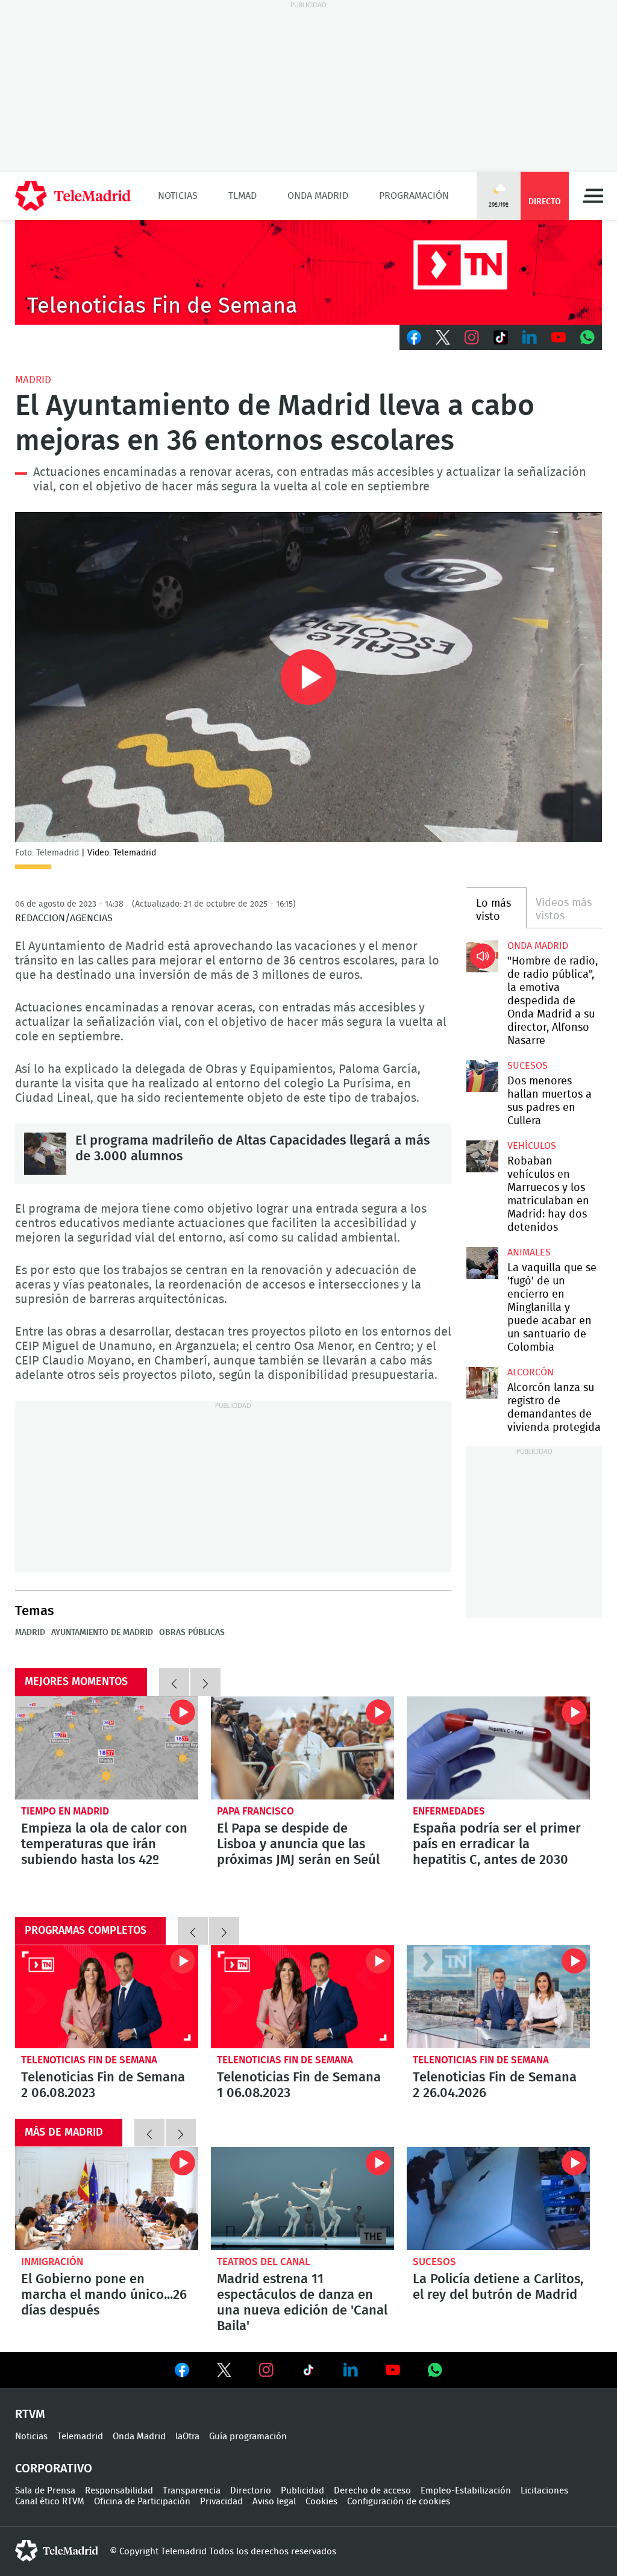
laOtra (187, 2437)
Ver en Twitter (224, 2372)
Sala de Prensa (45, 2491)
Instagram (472, 337)
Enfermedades (449, 1811)
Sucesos (528, 1066)
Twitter (443, 337)
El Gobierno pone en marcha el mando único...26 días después (107, 2199)
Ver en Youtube (393, 2370)
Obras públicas (192, 1633)
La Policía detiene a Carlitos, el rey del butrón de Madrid (498, 2199)
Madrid (33, 380)
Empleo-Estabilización (466, 2491)
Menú (593, 196)
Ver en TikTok (308, 2372)
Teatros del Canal (264, 2262)
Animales (529, 1252)
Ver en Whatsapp (435, 2370)
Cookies (321, 2502)
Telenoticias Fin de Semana (89, 2060)
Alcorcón (531, 1372)
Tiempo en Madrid (65, 1811)
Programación (414, 196)
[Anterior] (174, 1682)
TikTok (501, 337)
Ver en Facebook (182, 2372)
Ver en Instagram (266, 2370)
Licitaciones (544, 2491)
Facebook (414, 337)
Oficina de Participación (142, 2502)
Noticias (178, 196)
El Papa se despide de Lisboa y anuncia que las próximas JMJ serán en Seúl (302, 1748)
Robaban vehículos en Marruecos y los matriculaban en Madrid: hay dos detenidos (482, 1156)
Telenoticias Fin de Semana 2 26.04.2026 (498, 1997)
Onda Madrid (318, 196)
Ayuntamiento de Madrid (102, 1633)
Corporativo (54, 2469)
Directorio (251, 2491)
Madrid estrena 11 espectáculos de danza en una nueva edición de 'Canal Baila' (302, 2199)
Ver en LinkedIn (351, 2370)
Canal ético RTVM (50, 2502)
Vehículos (532, 1146)
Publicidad (302, 2491)
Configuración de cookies (399, 2502)
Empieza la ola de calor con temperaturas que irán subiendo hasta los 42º (107, 1748)
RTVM (30, 2415)
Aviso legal (274, 2502)
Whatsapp (587, 337)
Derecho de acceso (372, 2491)
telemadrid (57, 2551)
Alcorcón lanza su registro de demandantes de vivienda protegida (482, 1383)
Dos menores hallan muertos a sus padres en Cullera (482, 1076)
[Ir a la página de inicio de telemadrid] (73, 196)
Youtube (559, 337)
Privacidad (221, 2502)
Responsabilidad (119, 2491)
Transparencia (192, 2491)
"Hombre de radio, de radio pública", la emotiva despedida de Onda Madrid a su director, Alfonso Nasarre (482, 956)
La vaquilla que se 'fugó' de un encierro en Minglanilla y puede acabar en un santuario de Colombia (482, 1263)
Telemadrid (80, 2437)
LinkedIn (530, 337)
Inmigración (52, 2262)
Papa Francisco (255, 1811)
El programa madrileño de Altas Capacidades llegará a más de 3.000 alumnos (45, 1154)
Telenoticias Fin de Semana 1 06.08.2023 (302, 1997)
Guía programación (248, 2437)
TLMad (243, 196)
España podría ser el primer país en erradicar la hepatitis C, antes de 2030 (498, 1748)
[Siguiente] (205, 1682)
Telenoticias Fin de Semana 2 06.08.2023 (107, 1997)
